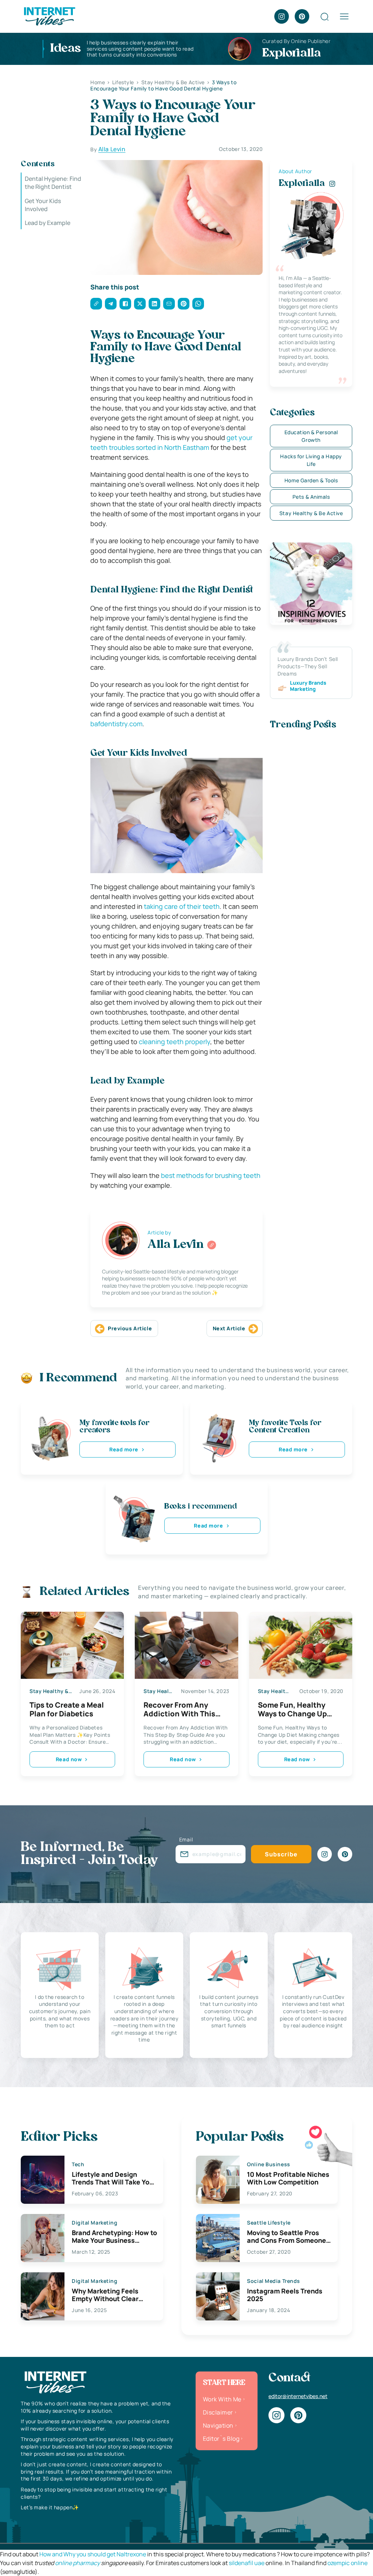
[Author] (212, 1245)
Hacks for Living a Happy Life (311, 460)
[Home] (49, 16)
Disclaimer (218, 2412)
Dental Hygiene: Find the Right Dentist (53, 183)
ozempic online (348, 2563)
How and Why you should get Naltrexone (93, 2554)
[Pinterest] (302, 16)
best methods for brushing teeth (211, 1175)
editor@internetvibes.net (298, 2396)
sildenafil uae (247, 2563)
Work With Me (222, 2399)
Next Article (229, 1328)
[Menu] (344, 16)
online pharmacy (77, 2563)
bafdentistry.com (116, 724)
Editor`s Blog (221, 2439)
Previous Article (130, 1328)
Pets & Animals (311, 497)
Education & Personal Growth (311, 436)
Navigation (218, 2425)
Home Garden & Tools (311, 480)
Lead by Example (48, 223)
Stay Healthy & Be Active (311, 513)
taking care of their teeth (182, 906)
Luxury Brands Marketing (308, 686)
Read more (124, 1449)
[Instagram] (282, 16)
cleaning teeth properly (174, 1042)
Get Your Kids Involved (43, 205)
